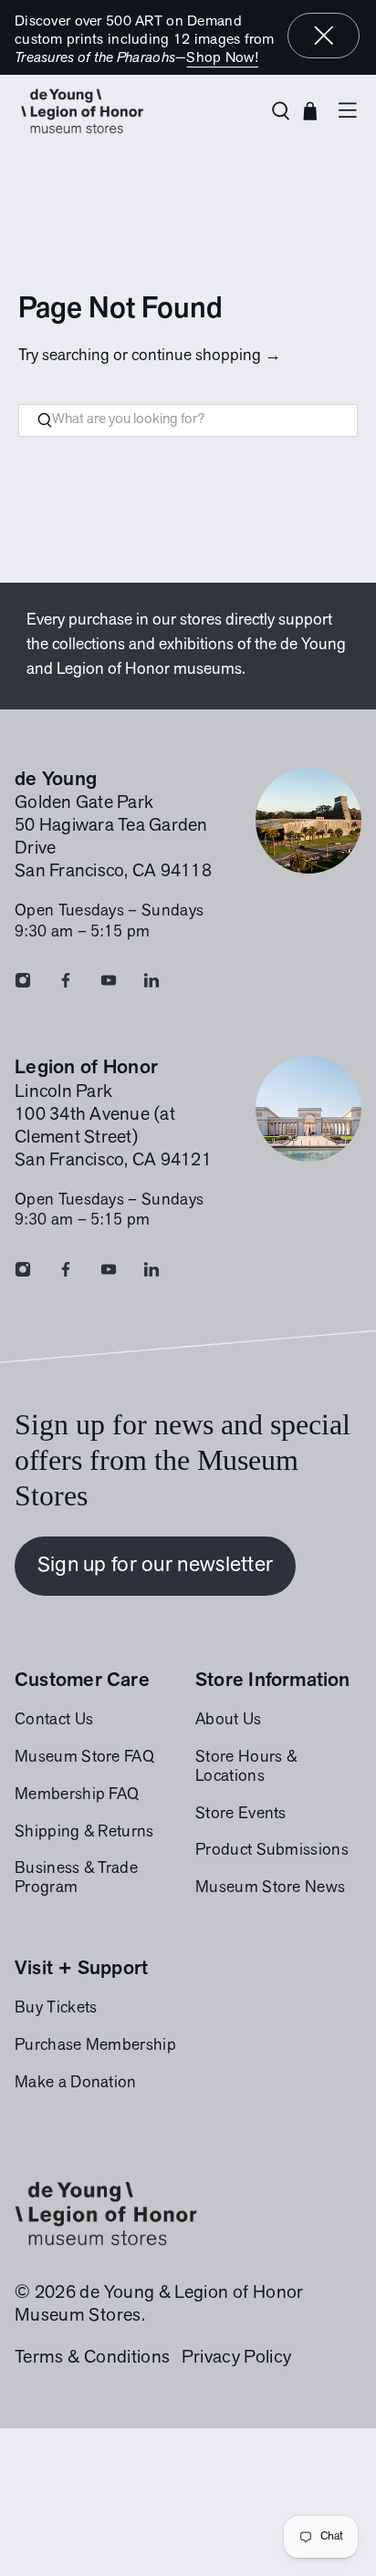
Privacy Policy (236, 2358)
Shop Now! (222, 58)
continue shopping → (206, 357)
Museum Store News (270, 1888)
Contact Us (54, 1721)
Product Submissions (272, 1851)
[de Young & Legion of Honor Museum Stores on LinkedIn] (151, 985)
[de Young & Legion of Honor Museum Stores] (136, 111)
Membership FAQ (77, 1795)
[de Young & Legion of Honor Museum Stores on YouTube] (109, 985)
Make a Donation (76, 2084)
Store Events (241, 1815)
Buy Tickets (56, 2009)
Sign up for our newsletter (156, 1566)
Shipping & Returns (84, 1833)
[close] (324, 36)
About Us (229, 1721)
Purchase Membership (95, 2046)
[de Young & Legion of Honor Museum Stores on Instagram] (23, 985)
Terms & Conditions (92, 2358)
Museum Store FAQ (84, 1758)
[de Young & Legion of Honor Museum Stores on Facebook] (66, 985)
